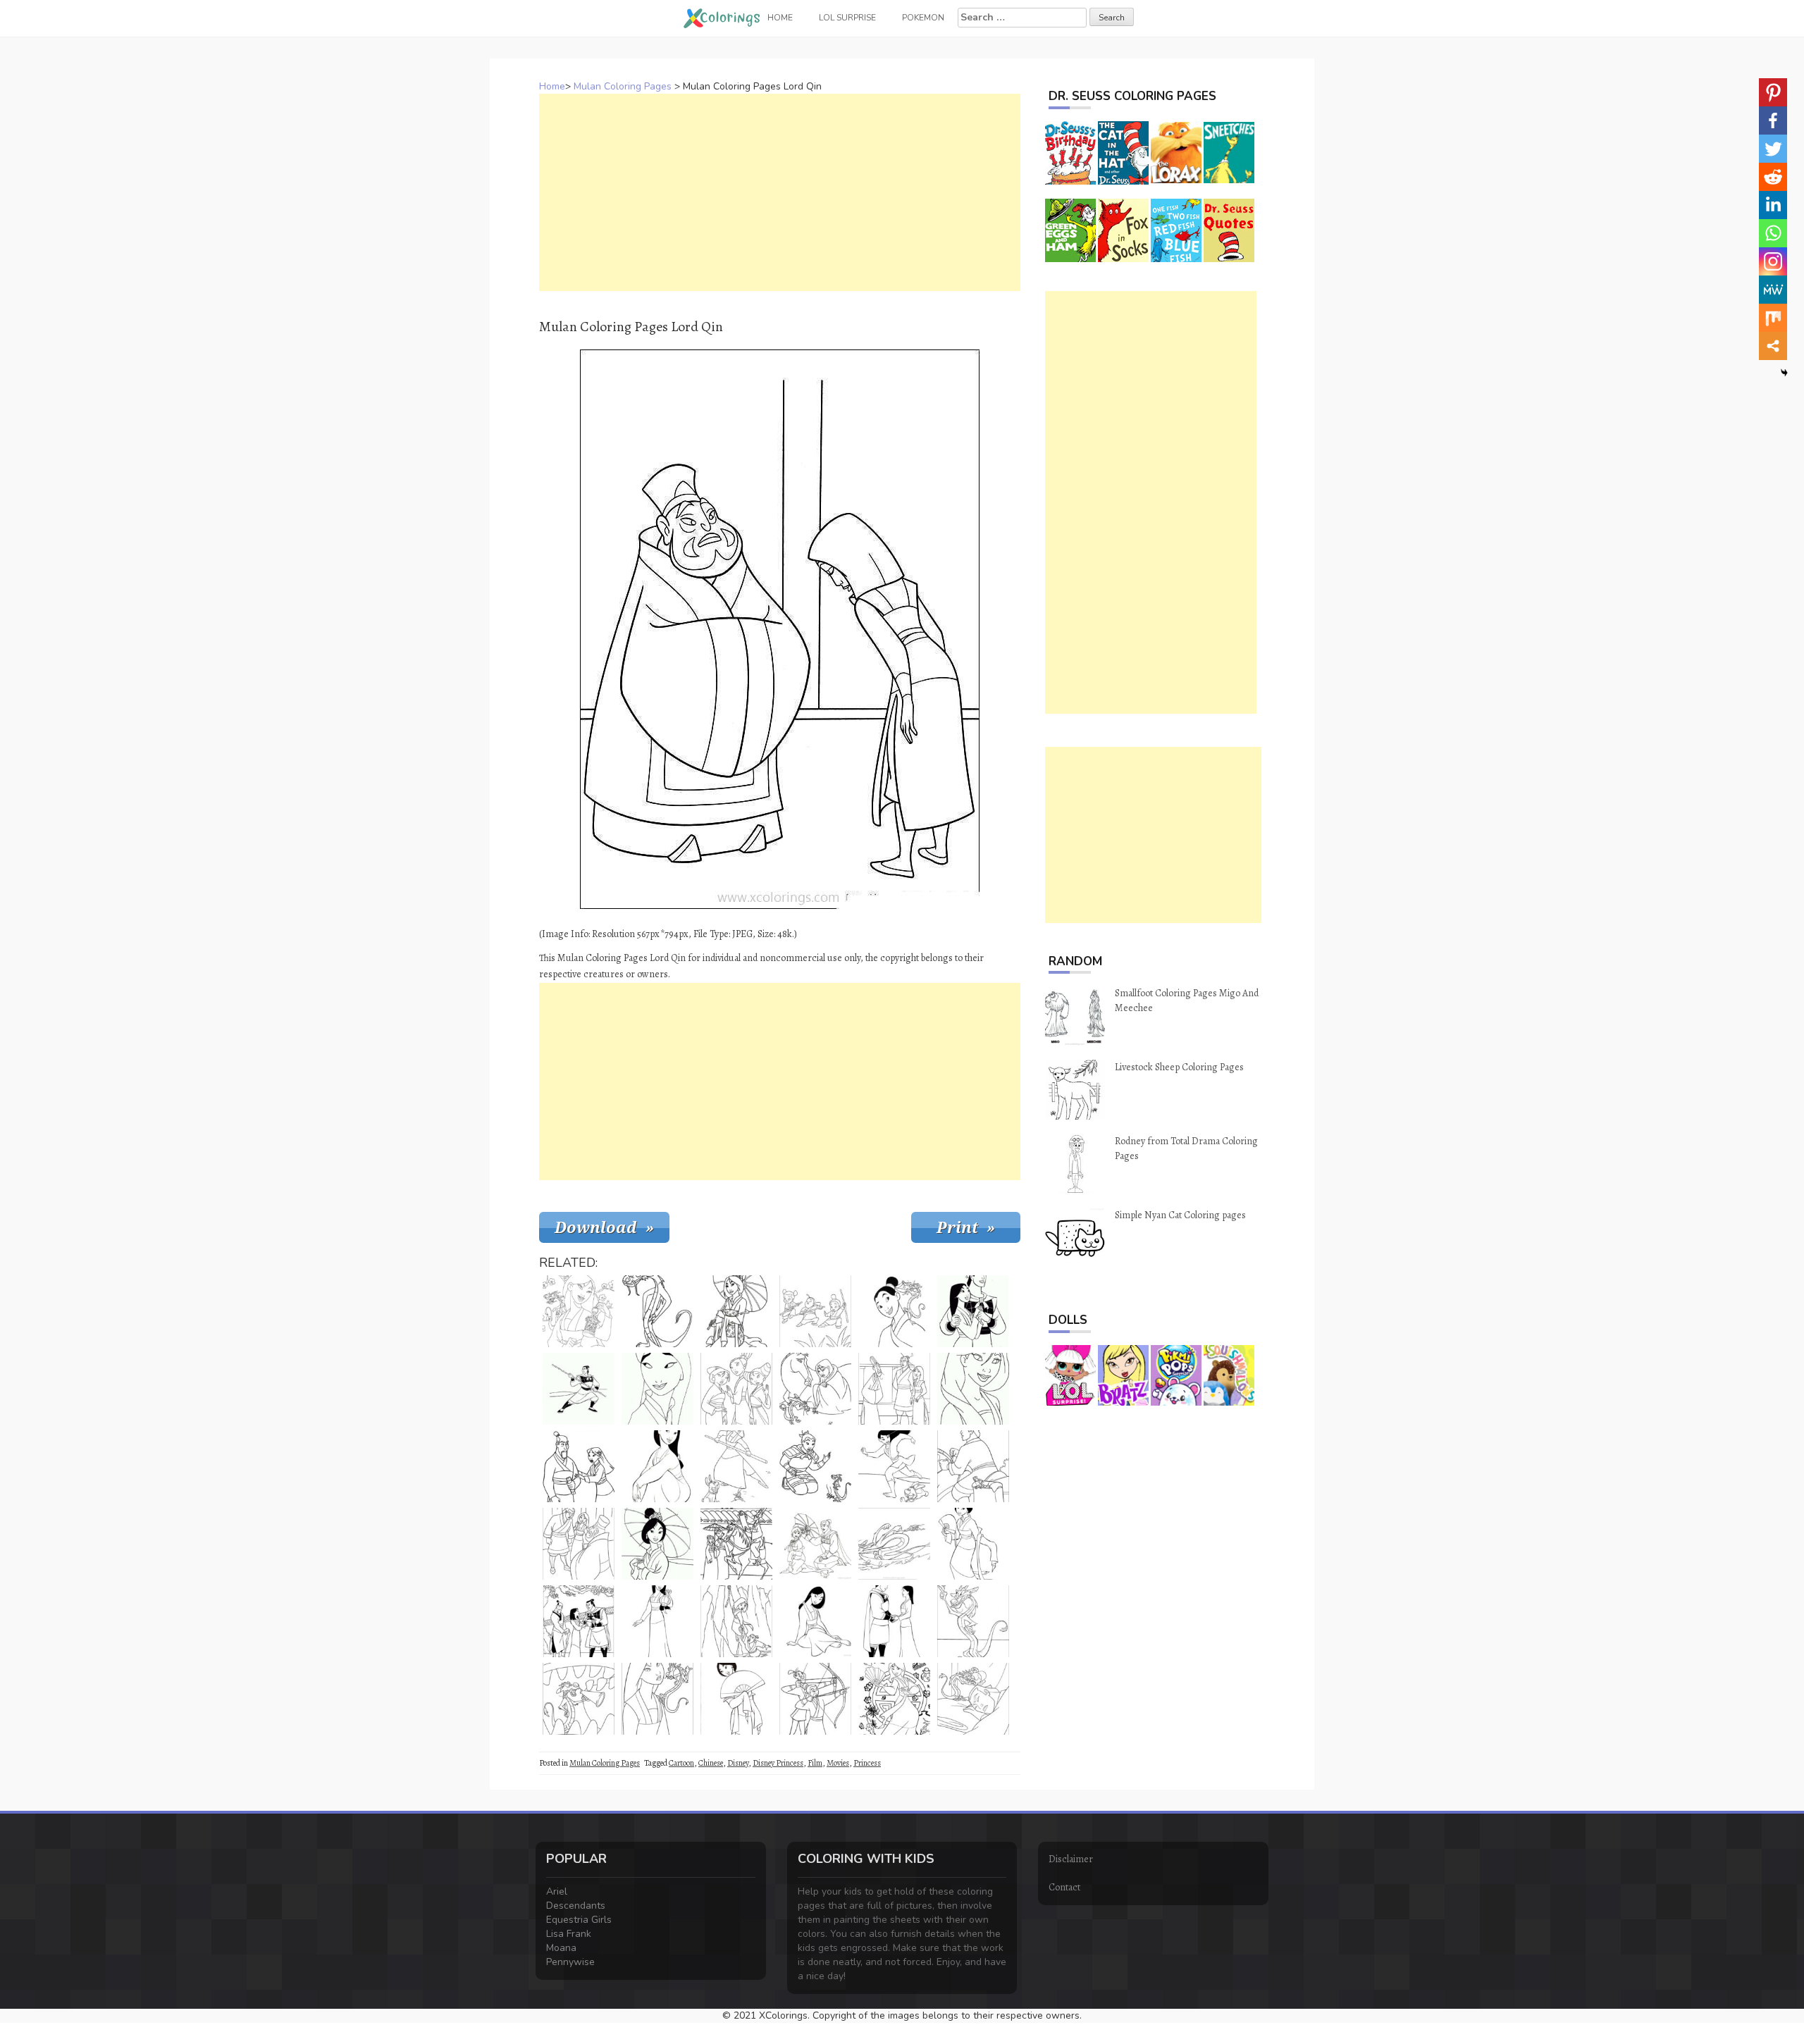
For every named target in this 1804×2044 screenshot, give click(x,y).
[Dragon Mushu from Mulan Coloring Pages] (973, 1621)
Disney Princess (778, 1763)
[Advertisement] (780, 192)
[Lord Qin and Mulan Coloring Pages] (579, 1544)
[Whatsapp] (1773, 233)
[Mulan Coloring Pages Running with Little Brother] (894, 1466)
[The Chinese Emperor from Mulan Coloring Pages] (894, 1389)
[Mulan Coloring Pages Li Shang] (973, 1311)
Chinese (711, 1763)
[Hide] (1784, 373)
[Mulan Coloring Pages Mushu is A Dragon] (579, 1699)
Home (552, 86)
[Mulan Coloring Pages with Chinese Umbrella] (657, 1544)
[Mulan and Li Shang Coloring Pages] (579, 1621)
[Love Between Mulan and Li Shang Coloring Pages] (894, 1621)
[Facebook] (1773, 120)
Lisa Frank (569, 1934)
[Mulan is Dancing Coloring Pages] (973, 1544)
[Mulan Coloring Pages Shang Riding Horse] (973, 1466)
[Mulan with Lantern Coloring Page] (657, 1621)
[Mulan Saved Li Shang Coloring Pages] (736, 1621)
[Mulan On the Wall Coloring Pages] (736, 1544)
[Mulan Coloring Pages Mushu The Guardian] (657, 1311)
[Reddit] (1773, 177)
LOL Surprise (847, 18)
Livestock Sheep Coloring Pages (1179, 1067)
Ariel (557, 1891)
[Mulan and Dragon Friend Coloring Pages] (815, 1466)
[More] (1773, 346)
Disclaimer (1071, 1859)
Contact (1064, 1887)
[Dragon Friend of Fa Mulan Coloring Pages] (657, 1699)
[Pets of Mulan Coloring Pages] (736, 1466)
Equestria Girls (579, 1920)
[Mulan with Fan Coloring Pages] (736, 1699)
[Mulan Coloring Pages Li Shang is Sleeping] (973, 1699)
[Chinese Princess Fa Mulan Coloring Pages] (657, 1389)
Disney (738, 1763)
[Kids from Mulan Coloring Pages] (815, 1311)
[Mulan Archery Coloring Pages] (815, 1699)
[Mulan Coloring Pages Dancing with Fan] (894, 1699)
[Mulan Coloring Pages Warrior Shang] (579, 1389)
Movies (838, 1763)
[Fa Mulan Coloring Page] (973, 1389)
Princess (867, 1763)
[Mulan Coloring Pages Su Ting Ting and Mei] (736, 1389)
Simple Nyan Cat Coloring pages (1180, 1215)
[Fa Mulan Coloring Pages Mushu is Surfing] (894, 1544)
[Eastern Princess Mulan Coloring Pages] (815, 1544)
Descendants (576, 1906)
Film (815, 1763)
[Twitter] (1773, 149)
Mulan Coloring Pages (623, 86)
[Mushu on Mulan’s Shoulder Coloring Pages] (894, 1311)
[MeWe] (1773, 290)
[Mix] (1773, 318)
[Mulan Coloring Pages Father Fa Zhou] (579, 1466)
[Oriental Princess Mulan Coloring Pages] (736, 1311)
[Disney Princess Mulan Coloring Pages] (815, 1621)
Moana (561, 1948)
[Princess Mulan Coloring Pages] (579, 1311)
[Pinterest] (1773, 92)
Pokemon (923, 18)
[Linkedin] (1773, 205)
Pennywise (570, 1962)
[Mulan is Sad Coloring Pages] (815, 1389)
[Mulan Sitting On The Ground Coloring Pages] (657, 1466)
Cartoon (681, 1763)
